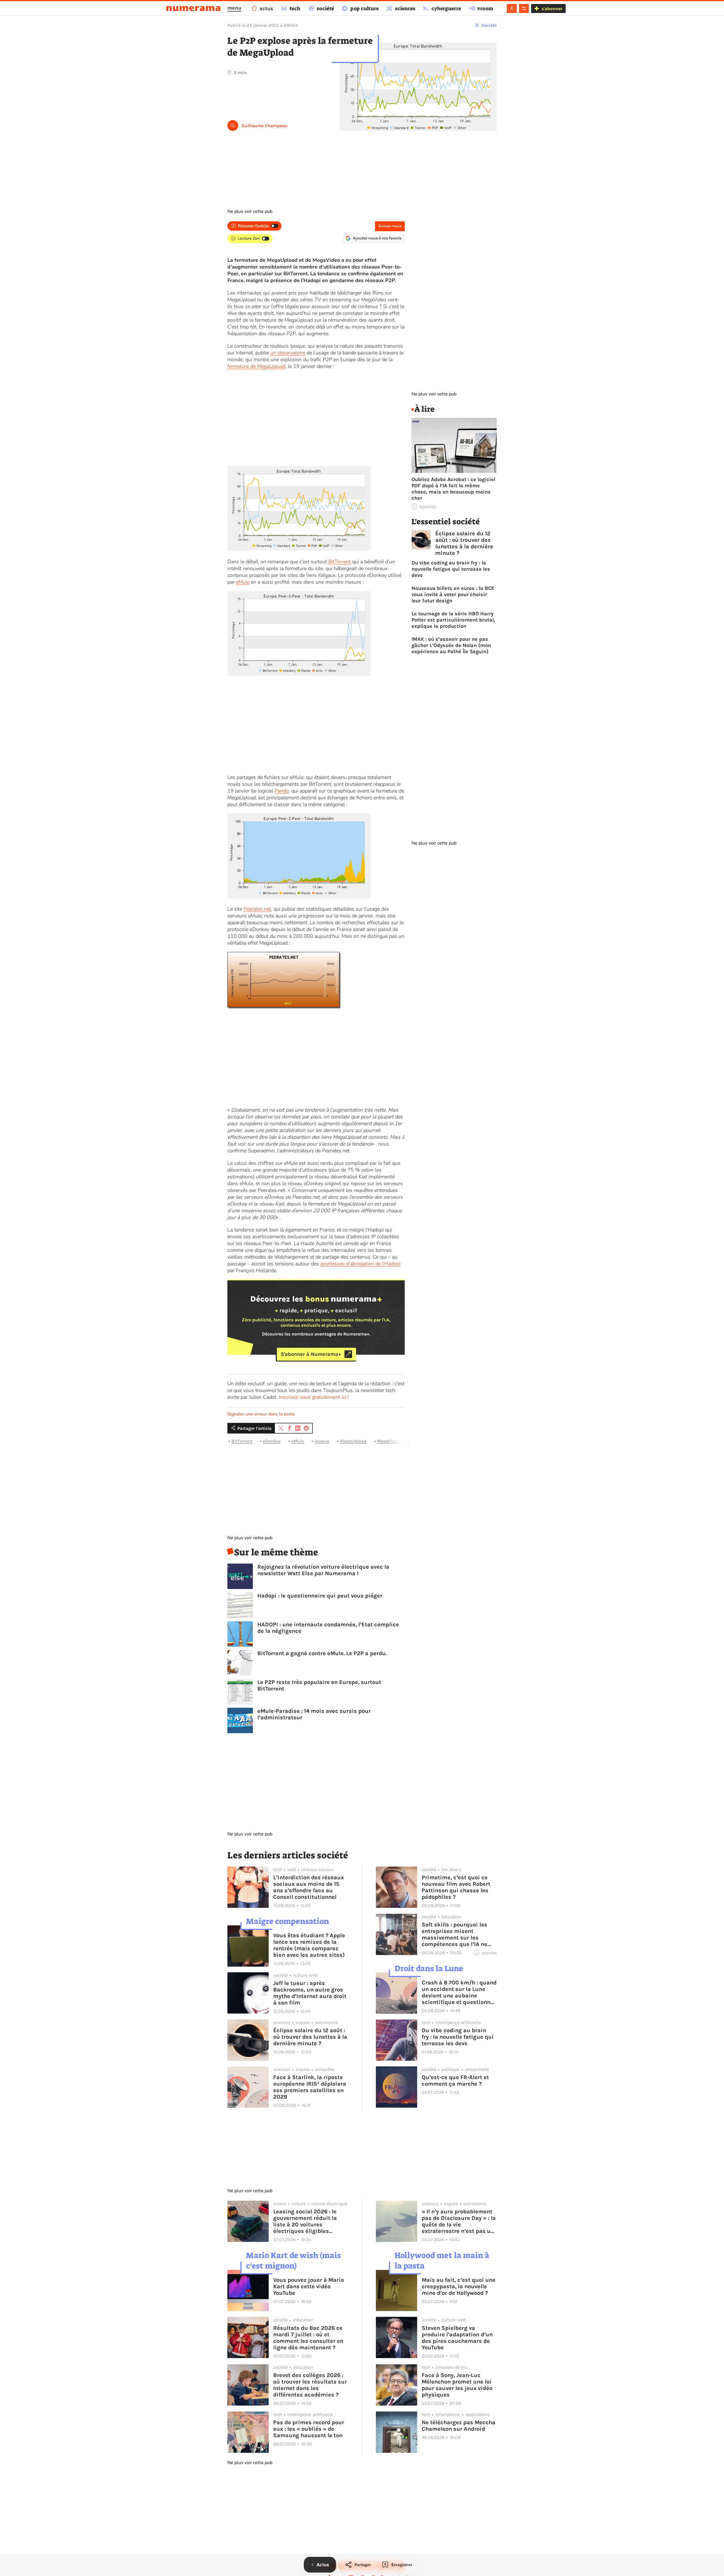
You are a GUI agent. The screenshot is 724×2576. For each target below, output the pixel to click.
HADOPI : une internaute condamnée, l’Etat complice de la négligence (328, 1628)
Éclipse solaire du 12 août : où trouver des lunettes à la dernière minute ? (464, 543)
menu (234, 8)
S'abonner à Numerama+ (311, 1354)
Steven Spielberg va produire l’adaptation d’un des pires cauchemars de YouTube (457, 2338)
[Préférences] (524, 8)
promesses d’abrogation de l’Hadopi (360, 1264)
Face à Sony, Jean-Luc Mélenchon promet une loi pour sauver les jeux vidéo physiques (457, 2385)
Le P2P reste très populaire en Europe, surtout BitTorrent (319, 1685)
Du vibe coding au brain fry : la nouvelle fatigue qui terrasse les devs (451, 569)
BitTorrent (340, 562)
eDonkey (272, 1441)
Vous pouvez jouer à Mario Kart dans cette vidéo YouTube (309, 2286)
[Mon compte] (512, 8)
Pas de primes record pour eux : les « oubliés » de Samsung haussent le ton (309, 2429)
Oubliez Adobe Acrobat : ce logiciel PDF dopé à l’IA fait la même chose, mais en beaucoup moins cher (453, 489)
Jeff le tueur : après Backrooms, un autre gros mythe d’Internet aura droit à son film (310, 1993)
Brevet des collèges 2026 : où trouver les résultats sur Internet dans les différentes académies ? (310, 2385)
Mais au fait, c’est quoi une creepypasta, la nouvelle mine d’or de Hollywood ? (459, 2286)
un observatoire (288, 353)
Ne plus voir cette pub (250, 211)
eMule (243, 582)
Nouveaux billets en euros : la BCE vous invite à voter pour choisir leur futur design (453, 594)
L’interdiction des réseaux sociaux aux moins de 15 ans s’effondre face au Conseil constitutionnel (309, 1887)
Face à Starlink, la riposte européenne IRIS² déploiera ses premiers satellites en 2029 (310, 2087)
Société (489, 25)
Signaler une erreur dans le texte (261, 1414)
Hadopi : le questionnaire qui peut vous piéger (320, 1596)
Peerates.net (257, 909)
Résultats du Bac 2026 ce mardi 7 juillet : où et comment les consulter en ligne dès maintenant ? (308, 2338)
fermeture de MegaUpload (256, 366)
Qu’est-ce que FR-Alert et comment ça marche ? (455, 2081)
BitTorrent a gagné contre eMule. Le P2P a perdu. (322, 1653)
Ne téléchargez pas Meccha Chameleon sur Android (459, 2426)
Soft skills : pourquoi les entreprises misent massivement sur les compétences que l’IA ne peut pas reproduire (454, 1934)
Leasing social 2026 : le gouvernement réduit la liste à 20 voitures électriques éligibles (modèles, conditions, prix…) (305, 2221)
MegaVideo (388, 1441)
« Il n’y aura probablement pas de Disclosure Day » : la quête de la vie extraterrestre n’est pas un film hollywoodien (459, 2221)
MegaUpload (353, 1441)
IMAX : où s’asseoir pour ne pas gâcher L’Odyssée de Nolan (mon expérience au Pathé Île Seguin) (451, 645)
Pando (282, 791)
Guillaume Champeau (265, 126)
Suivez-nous (390, 226)
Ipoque (322, 1441)
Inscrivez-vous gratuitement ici (313, 1397)
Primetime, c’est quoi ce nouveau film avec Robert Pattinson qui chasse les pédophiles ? (456, 1887)
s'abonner (552, 9)
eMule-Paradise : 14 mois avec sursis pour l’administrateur (314, 1714)
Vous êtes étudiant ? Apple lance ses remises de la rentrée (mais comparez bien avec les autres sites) (309, 1945)
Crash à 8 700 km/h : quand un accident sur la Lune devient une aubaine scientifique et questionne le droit (459, 1992)
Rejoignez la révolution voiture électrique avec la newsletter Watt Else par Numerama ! (323, 1570)
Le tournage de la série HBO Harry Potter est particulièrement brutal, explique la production (453, 620)
